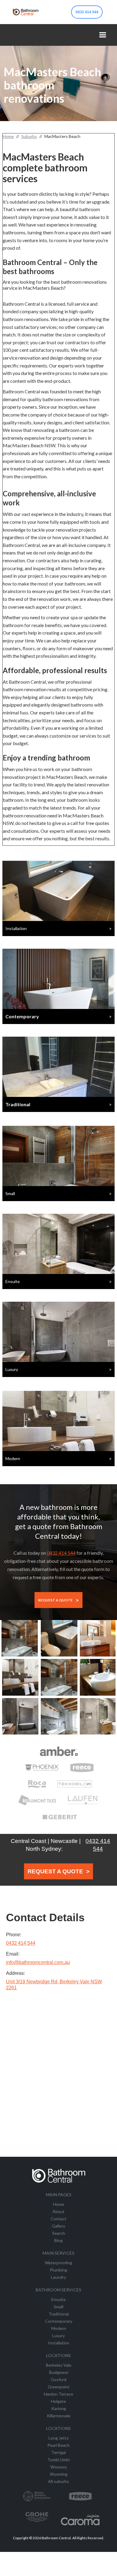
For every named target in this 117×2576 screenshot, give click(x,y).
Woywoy (59, 2467)
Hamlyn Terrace (58, 2394)
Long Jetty (59, 2438)
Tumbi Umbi (58, 2460)
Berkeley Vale (59, 2365)
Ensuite (58, 2299)
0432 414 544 (87, 12)
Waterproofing (58, 2263)
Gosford (58, 2379)
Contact (58, 2219)
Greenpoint (59, 2387)
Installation (59, 2343)
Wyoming (59, 2474)
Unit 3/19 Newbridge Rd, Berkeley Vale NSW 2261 (54, 1985)
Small (58, 2307)
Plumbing (58, 2270)
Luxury (58, 2336)
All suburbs (58, 2481)
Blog (58, 2240)
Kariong (59, 2408)
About (58, 2211)
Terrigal (58, 2452)
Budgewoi (59, 2372)
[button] (103, 35)
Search (59, 2233)
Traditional (59, 2314)
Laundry (58, 2277)
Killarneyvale (59, 2416)
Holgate (58, 2401)
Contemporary (59, 2321)
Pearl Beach (58, 2445)
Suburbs (29, 136)
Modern (59, 2328)
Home (8, 136)
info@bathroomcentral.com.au (38, 1962)
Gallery (58, 2226)
